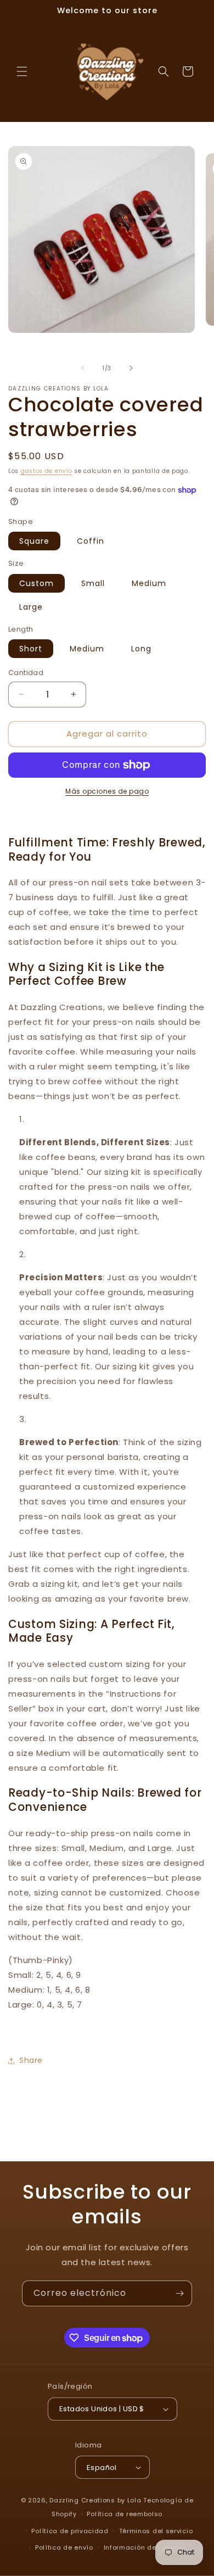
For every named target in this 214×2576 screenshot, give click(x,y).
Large (31, 607)
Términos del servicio (156, 2531)
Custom (36, 583)
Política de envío (64, 2547)
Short (31, 649)
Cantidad (26, 673)
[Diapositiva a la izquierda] (83, 368)
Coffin (91, 541)
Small (93, 583)
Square (34, 541)
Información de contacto (147, 2547)
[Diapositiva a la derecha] (131, 368)
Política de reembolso (125, 2514)
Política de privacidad (70, 2531)
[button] (22, 71)
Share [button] (31, 2060)
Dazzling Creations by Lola (95, 2500)
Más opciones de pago (107, 791)
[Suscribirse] (179, 2293)
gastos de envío (47, 471)
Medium (149, 583)
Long (141, 649)
